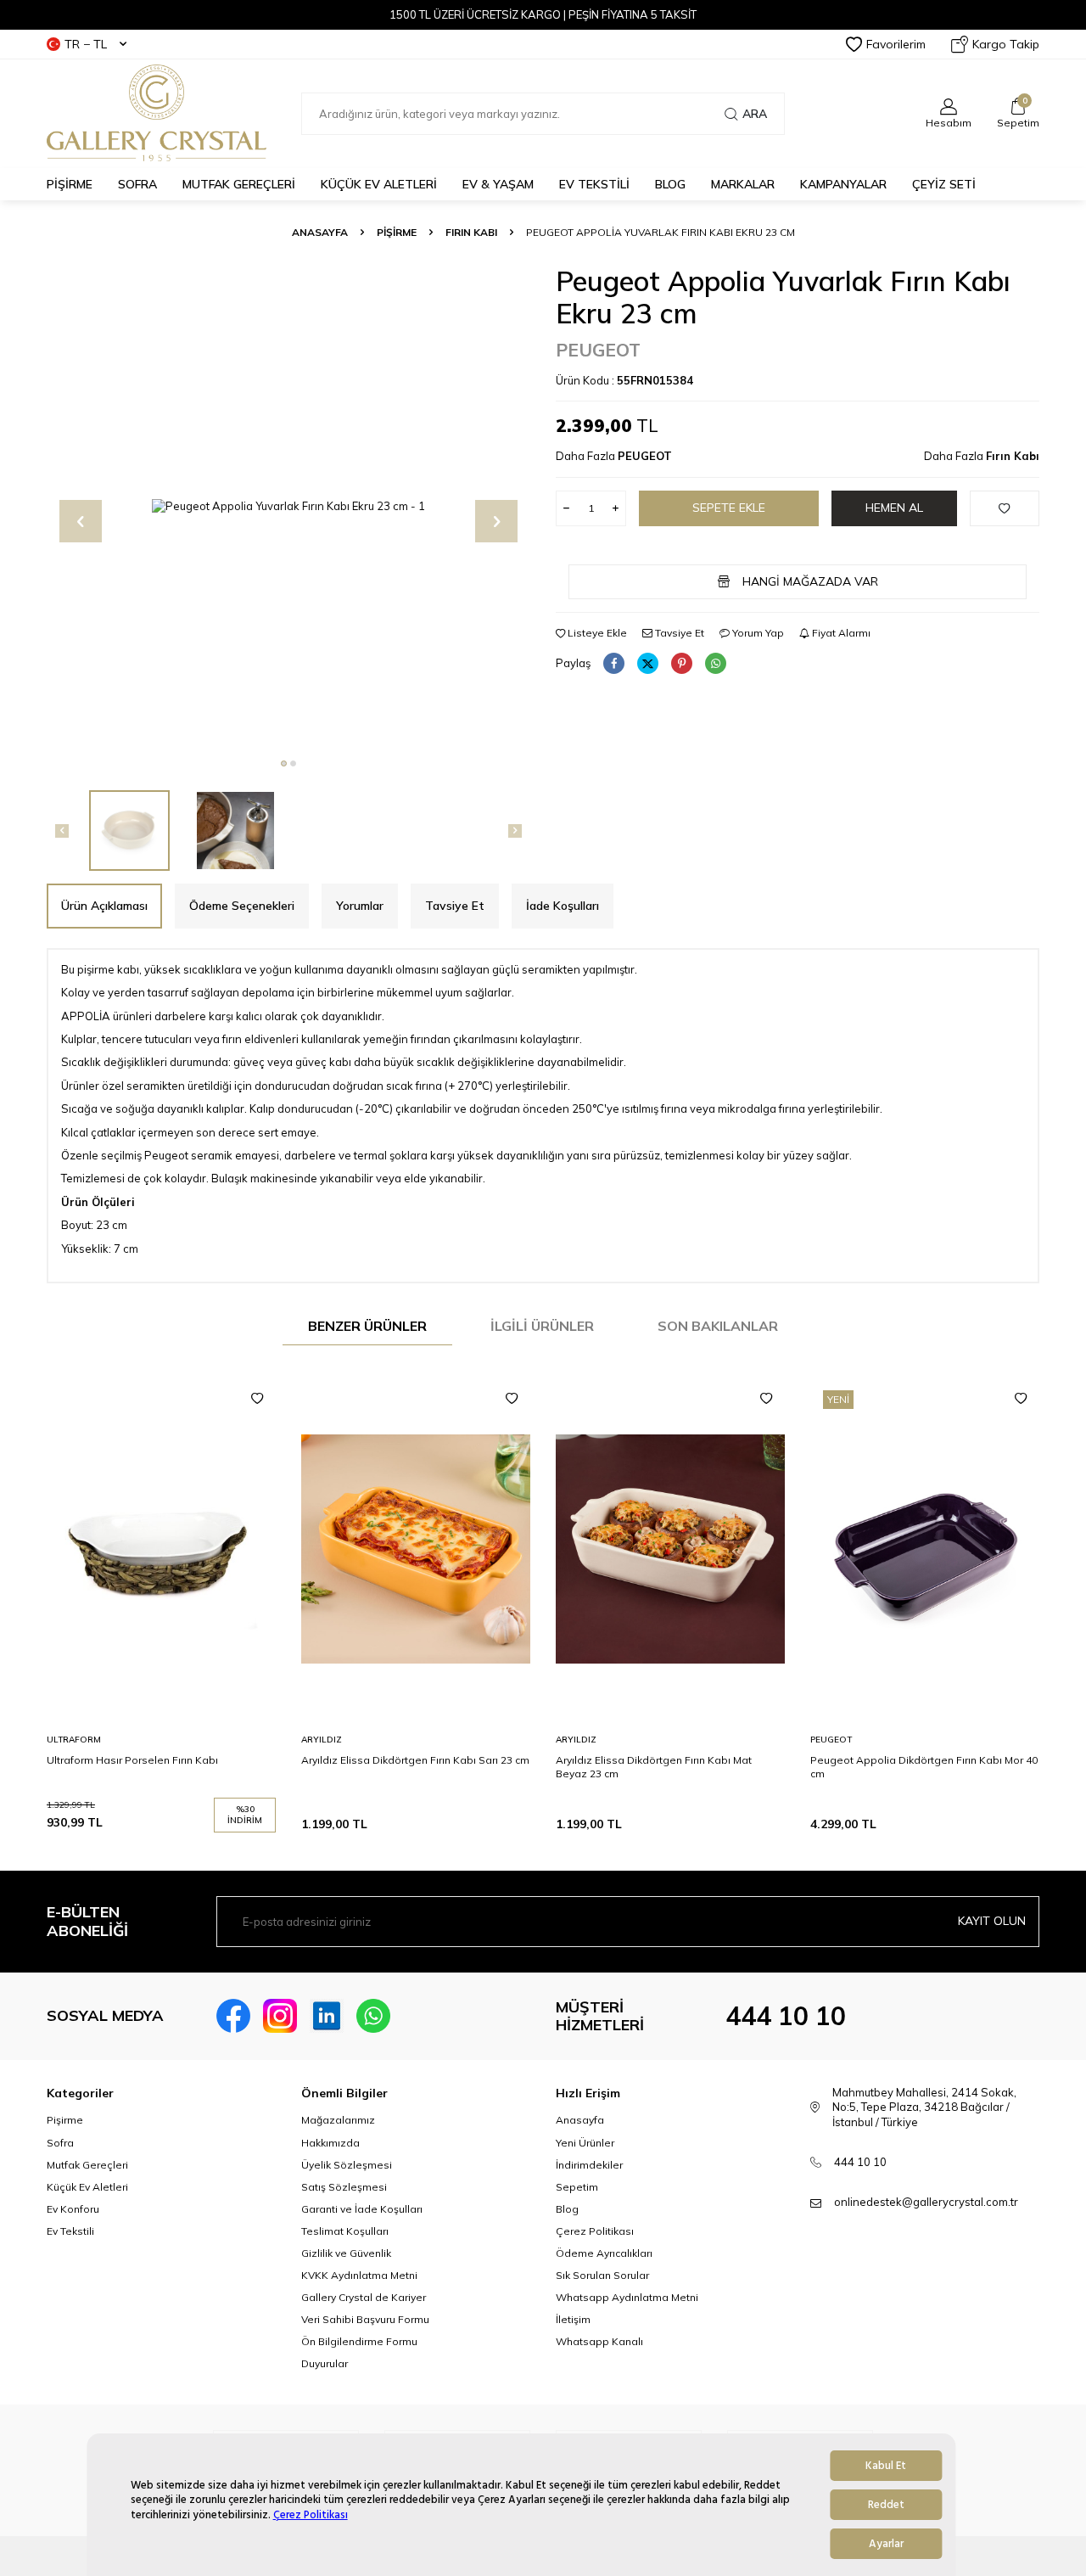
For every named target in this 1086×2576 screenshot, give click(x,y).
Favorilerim (896, 44)
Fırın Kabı (471, 232)
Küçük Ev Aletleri (87, 2187)
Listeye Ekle (596, 633)
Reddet (886, 2505)
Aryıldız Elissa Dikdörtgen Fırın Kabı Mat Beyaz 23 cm (654, 1767)
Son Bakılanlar (718, 1326)
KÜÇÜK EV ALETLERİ (379, 184)
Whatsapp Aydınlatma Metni (627, 2297)
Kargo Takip (1006, 44)
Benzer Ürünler (367, 1326)
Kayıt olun (992, 1921)
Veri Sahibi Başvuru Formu (365, 2319)
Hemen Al (894, 508)
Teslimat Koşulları (345, 2231)
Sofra (60, 2143)
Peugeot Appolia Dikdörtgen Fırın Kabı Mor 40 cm (924, 1767)
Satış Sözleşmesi (344, 2187)
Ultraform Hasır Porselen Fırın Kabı (132, 1760)
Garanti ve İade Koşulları (362, 2209)
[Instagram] (280, 2016)
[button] (284, 763)
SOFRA (137, 184)
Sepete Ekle (729, 508)
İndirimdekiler (589, 2165)
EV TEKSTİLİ (594, 184)
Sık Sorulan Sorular (602, 2275)
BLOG (670, 184)
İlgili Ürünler (542, 1326)
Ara (755, 114)
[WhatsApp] (373, 2016)
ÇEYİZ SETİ (944, 184)
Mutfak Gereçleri (87, 2165)
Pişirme (65, 2120)
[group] (288, 507)
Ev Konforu (73, 2209)
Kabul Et (886, 2466)
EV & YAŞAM (498, 184)
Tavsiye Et (678, 633)
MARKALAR (743, 184)
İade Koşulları (563, 906)
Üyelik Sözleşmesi (347, 2165)
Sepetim (577, 2187)
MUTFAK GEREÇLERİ (239, 184)
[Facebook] (233, 2016)
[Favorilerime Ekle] (257, 1399)
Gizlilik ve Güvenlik (346, 2253)
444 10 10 (786, 2016)
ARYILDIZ (322, 1740)
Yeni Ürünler (585, 2143)
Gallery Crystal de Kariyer (364, 2297)
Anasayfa (320, 232)
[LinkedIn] (327, 2016)
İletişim (573, 2319)
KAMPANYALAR (843, 184)
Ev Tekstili (70, 2231)
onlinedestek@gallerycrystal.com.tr (926, 2202)
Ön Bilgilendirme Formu (359, 2341)
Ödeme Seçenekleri (242, 906)
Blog (567, 2209)
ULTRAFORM (74, 1740)
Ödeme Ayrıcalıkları (604, 2253)
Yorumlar (360, 906)
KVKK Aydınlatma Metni (359, 2275)
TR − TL (86, 44)
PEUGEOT (598, 350)
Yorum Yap (757, 633)
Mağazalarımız (338, 2120)
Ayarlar (886, 2544)
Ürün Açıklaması (104, 906)
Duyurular (325, 2363)
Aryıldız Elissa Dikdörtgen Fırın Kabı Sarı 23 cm (415, 1760)
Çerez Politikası (311, 2515)
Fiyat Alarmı (840, 633)
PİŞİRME (70, 184)
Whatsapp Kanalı (599, 2341)
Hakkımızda (330, 2143)
